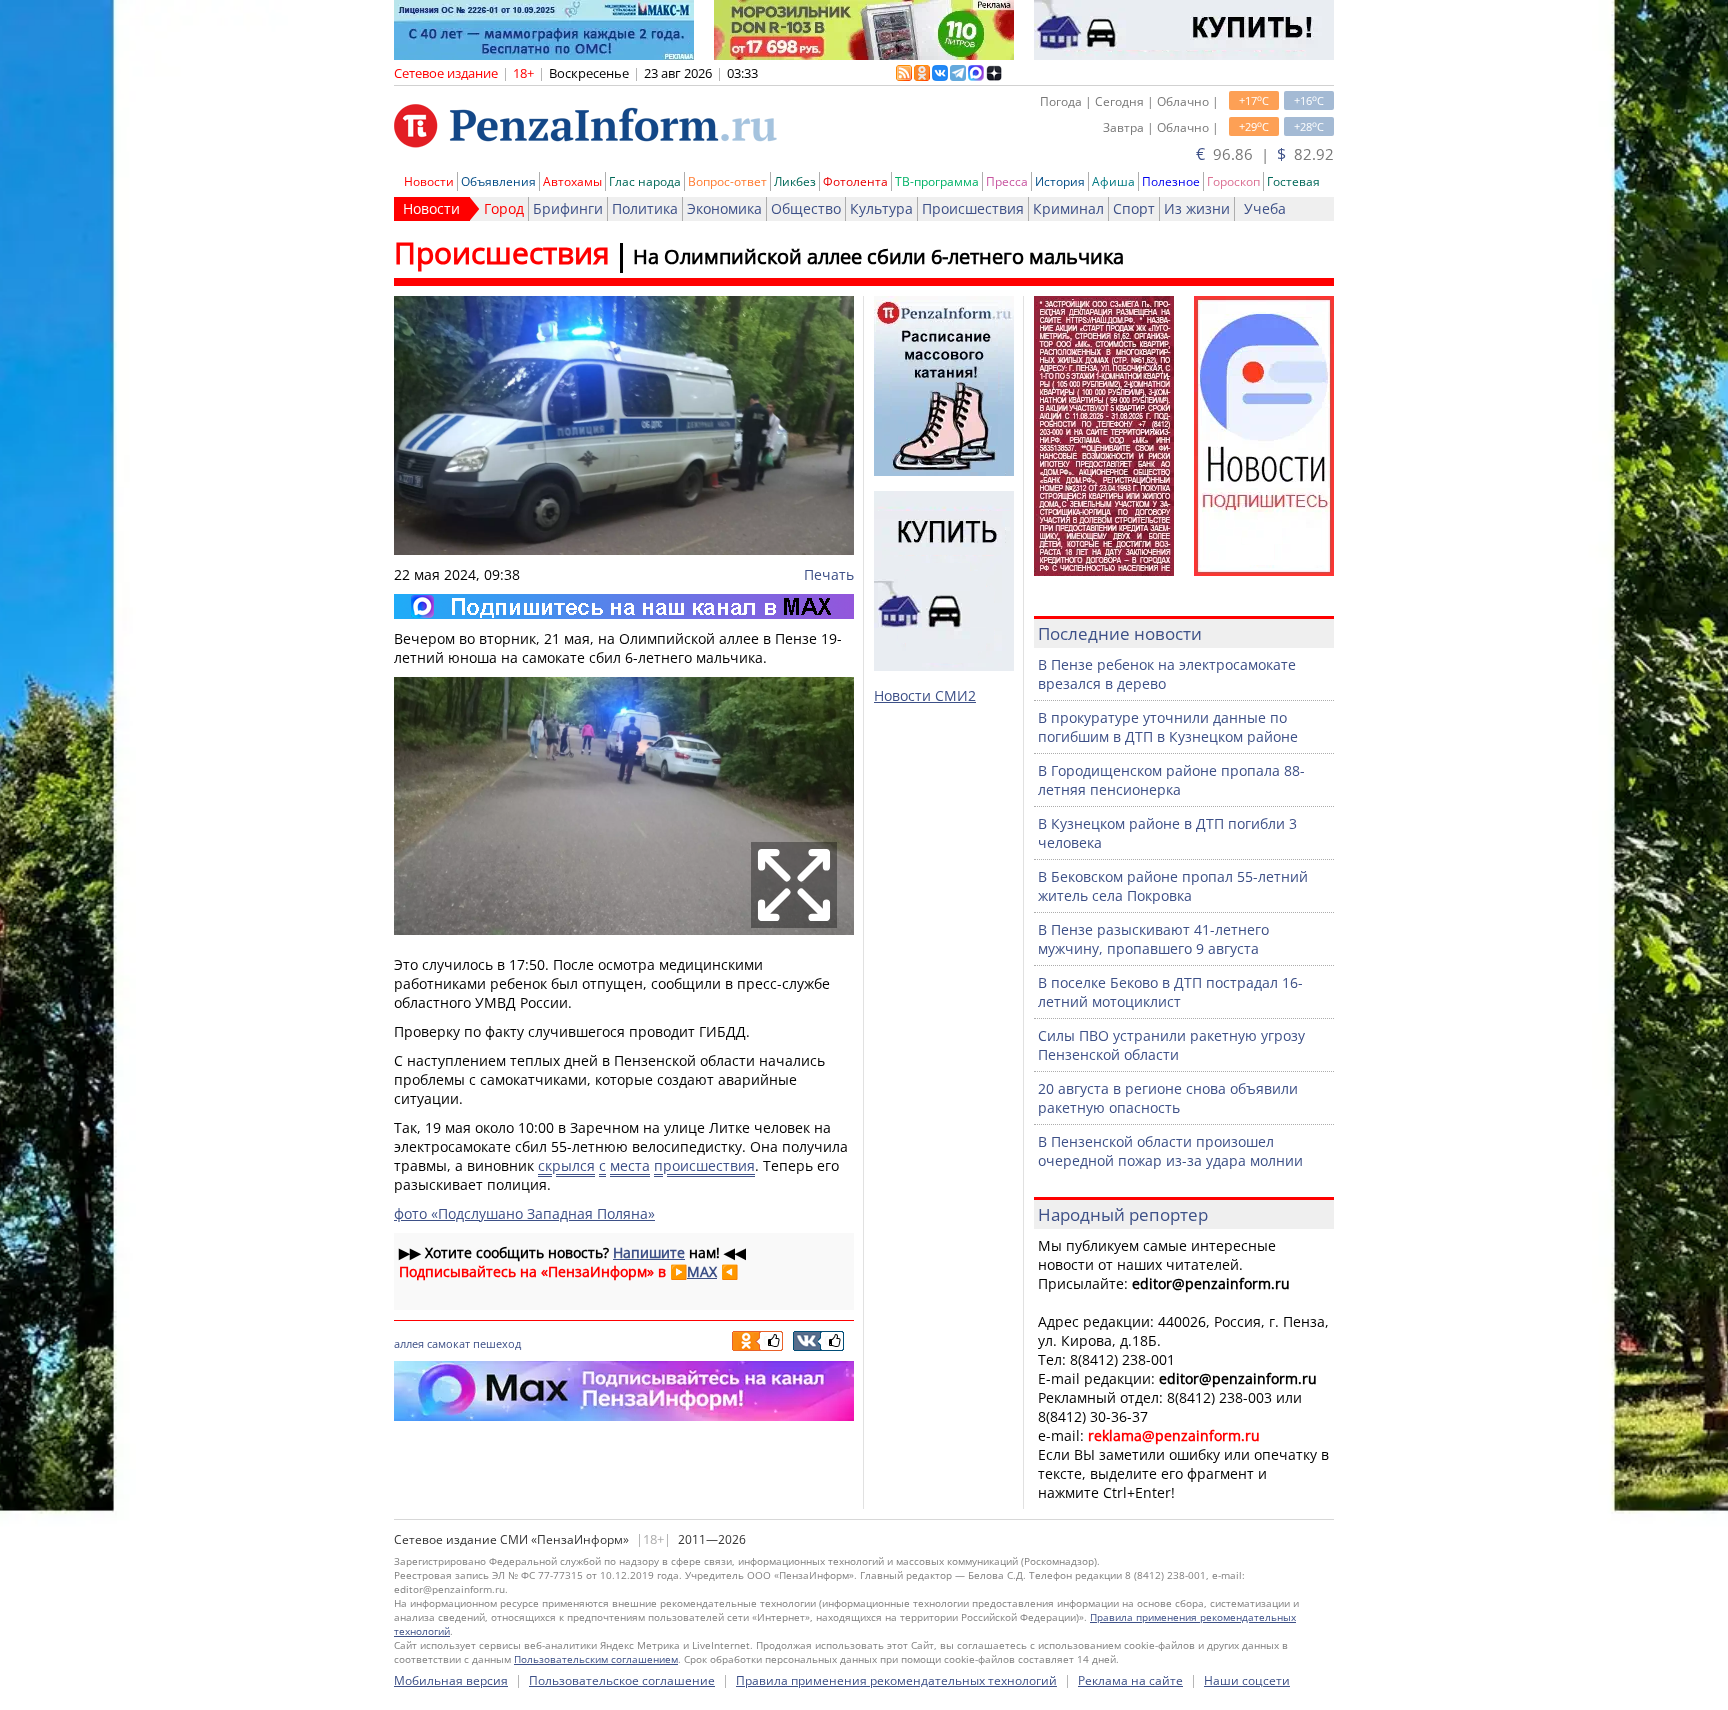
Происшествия (973, 208)
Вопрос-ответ (727, 181)
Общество (806, 208)
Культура (881, 208)
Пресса (1007, 181)
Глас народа (645, 181)
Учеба (1265, 208)
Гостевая (1293, 181)
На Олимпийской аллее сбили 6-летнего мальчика (878, 256)
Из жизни (1197, 208)
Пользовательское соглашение (622, 1680)
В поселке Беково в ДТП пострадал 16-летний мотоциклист (1170, 992)
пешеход (497, 1343)
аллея (409, 1343)
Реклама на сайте (1130, 1680)
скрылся (566, 1165)
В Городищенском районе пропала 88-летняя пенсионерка (1171, 780)
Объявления (498, 181)
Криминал (1068, 208)
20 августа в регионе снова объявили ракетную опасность (1168, 1098)
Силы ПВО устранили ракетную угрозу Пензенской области (1171, 1045)
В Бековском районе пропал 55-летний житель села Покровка (1173, 886)
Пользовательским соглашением (596, 1659)
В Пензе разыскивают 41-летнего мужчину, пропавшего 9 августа (1153, 939)
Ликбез (795, 181)
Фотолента (855, 181)
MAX (702, 1271)
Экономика (724, 208)
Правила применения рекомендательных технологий (896, 1680)
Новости (429, 181)
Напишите (649, 1252)
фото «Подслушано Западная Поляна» (524, 1213)
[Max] (624, 606)
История (1060, 181)
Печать (829, 574)
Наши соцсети (1247, 1680)
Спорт (1134, 208)
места (630, 1165)
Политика (645, 208)
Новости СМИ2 (925, 695)
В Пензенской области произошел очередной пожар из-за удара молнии (1170, 1151)
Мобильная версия (451, 1680)
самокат (448, 1343)
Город (504, 208)
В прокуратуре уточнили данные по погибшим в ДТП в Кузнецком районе (1168, 727)
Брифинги (568, 208)
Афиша (1113, 181)
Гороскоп (1233, 181)
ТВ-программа (937, 181)
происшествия (704, 1165)
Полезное (1171, 181)
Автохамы (572, 181)
